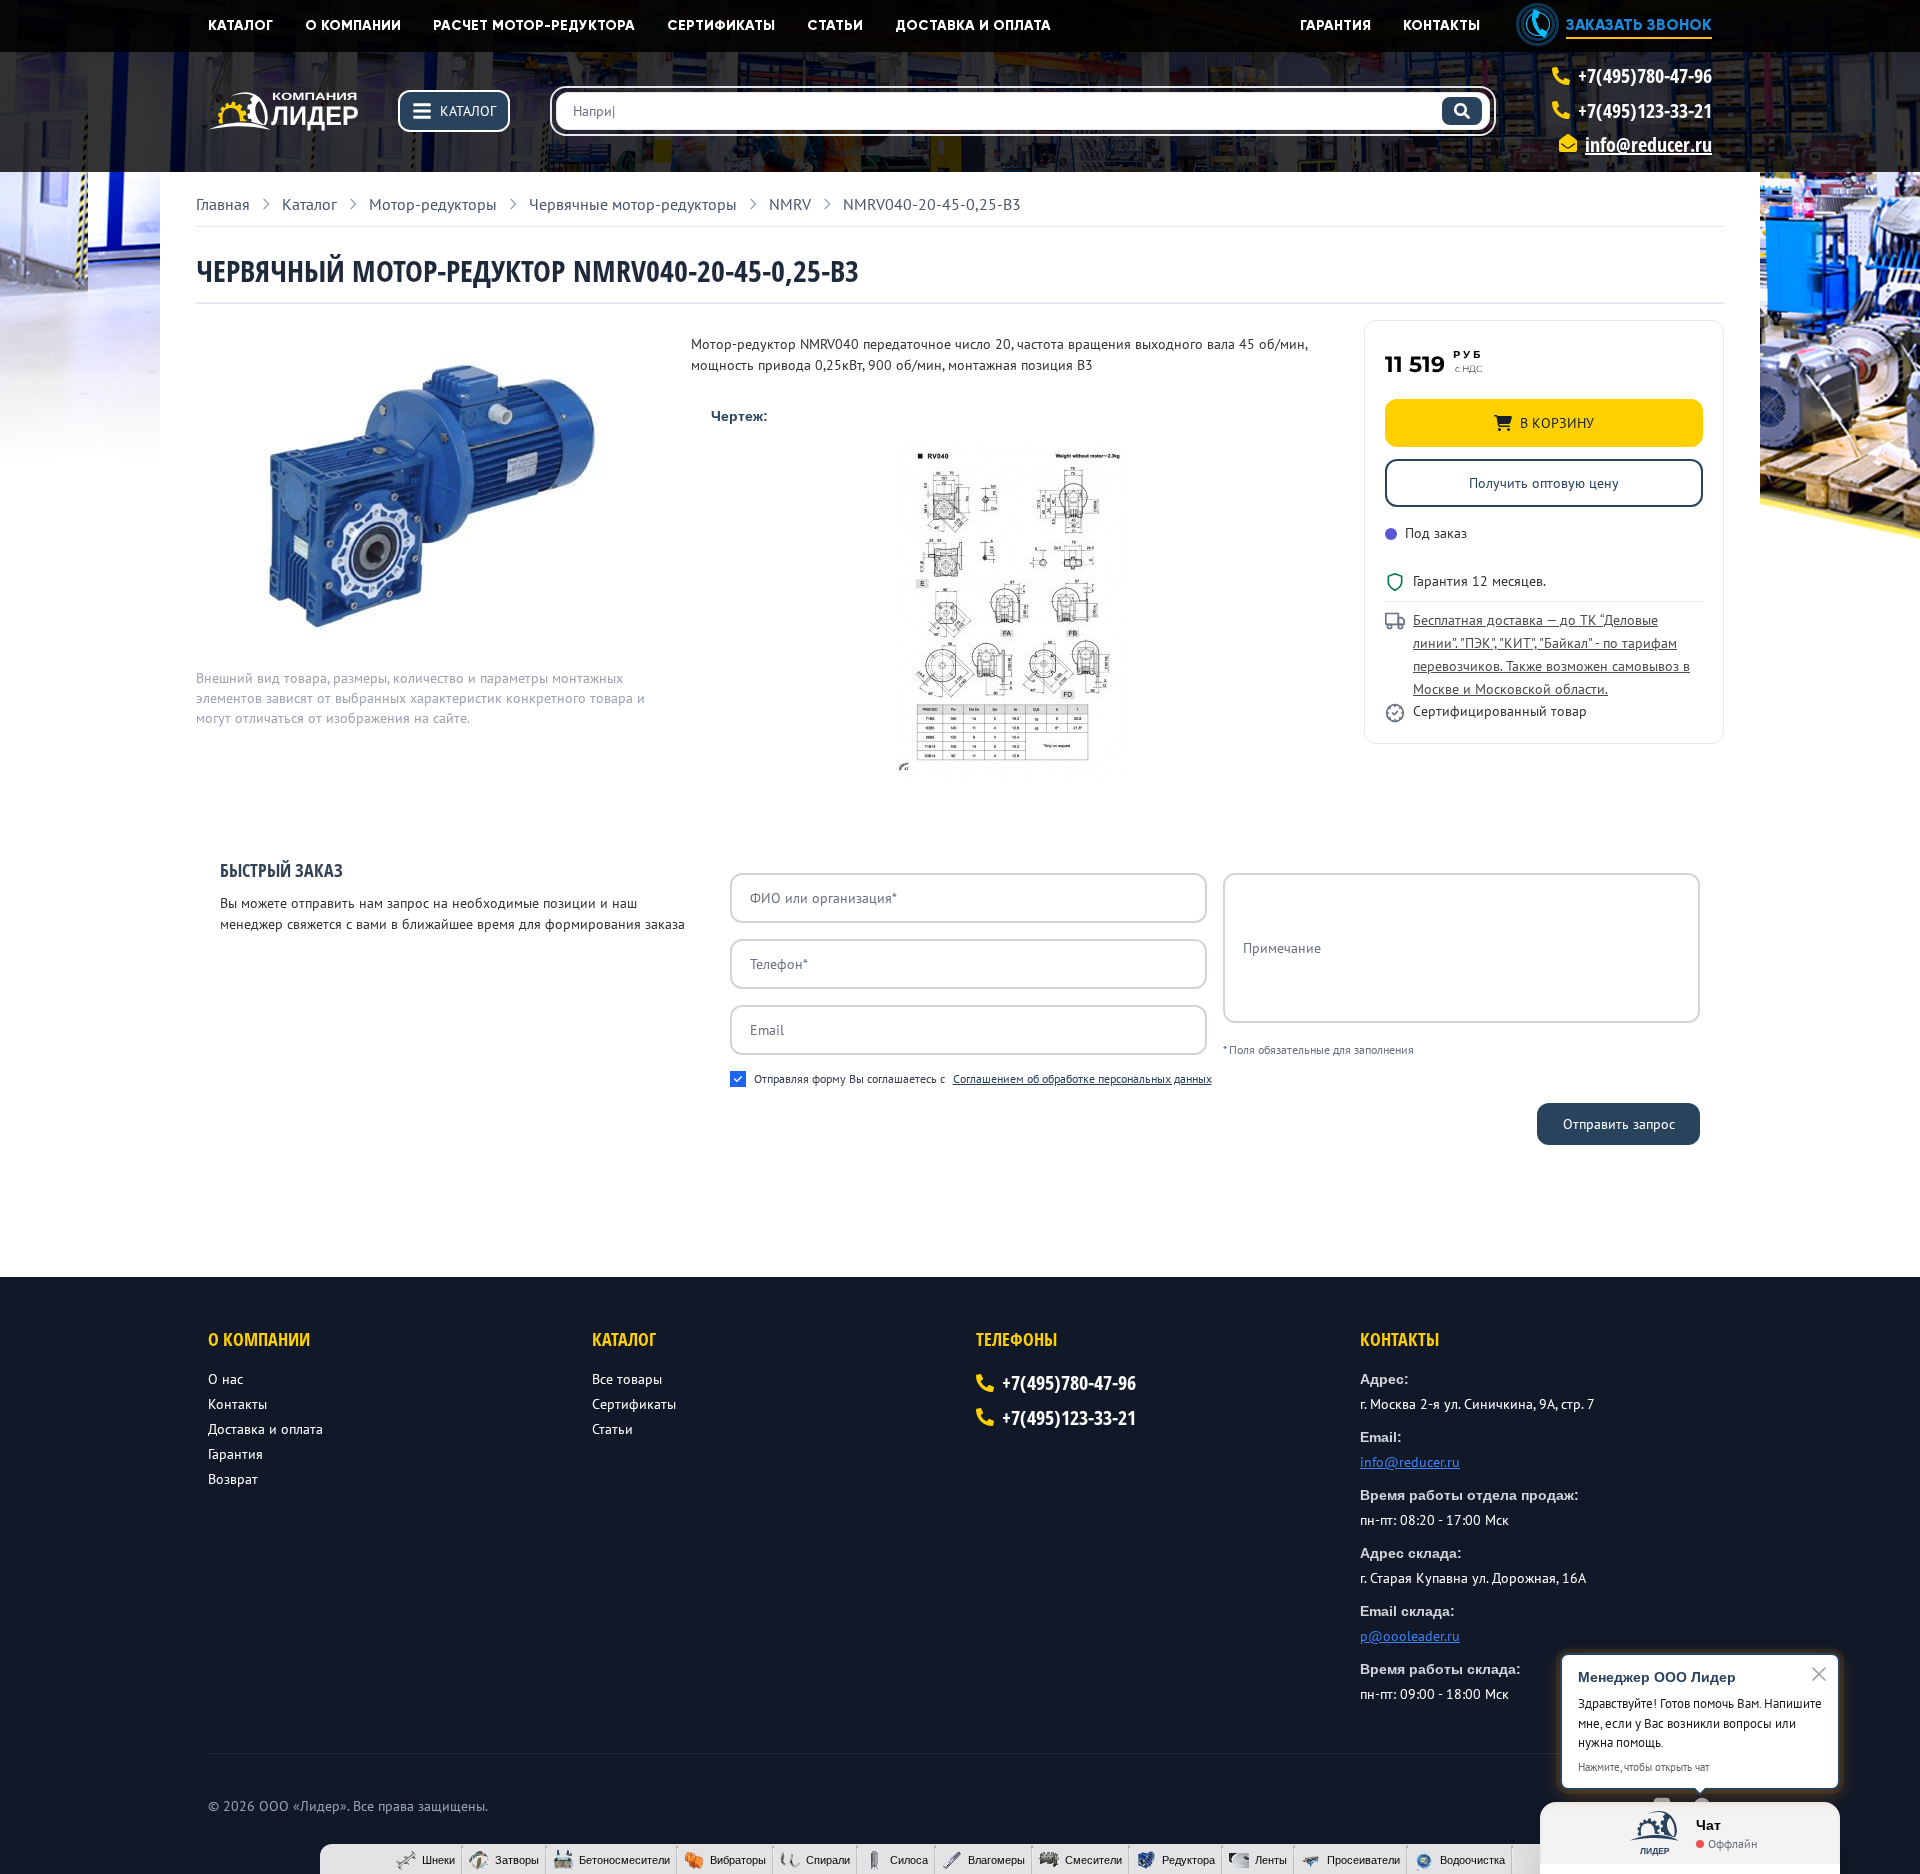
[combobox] (1023, 111)
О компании (353, 25)
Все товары (627, 1379)
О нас (225, 1379)
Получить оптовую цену (1544, 483)
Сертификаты (721, 25)
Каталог (240, 25)
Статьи (835, 25)
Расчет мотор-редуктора (534, 25)
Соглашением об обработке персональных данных (1082, 1078)
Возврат (233, 1479)
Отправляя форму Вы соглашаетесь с (983, 1078)
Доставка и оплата (973, 25)
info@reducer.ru (1648, 144)
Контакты (1441, 25)
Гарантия (1335, 25)
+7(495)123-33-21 (1645, 110)
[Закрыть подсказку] (1819, 1674)
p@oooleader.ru (1410, 1636)
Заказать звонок (1639, 24)
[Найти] (1462, 111)
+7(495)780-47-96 (1645, 75)
